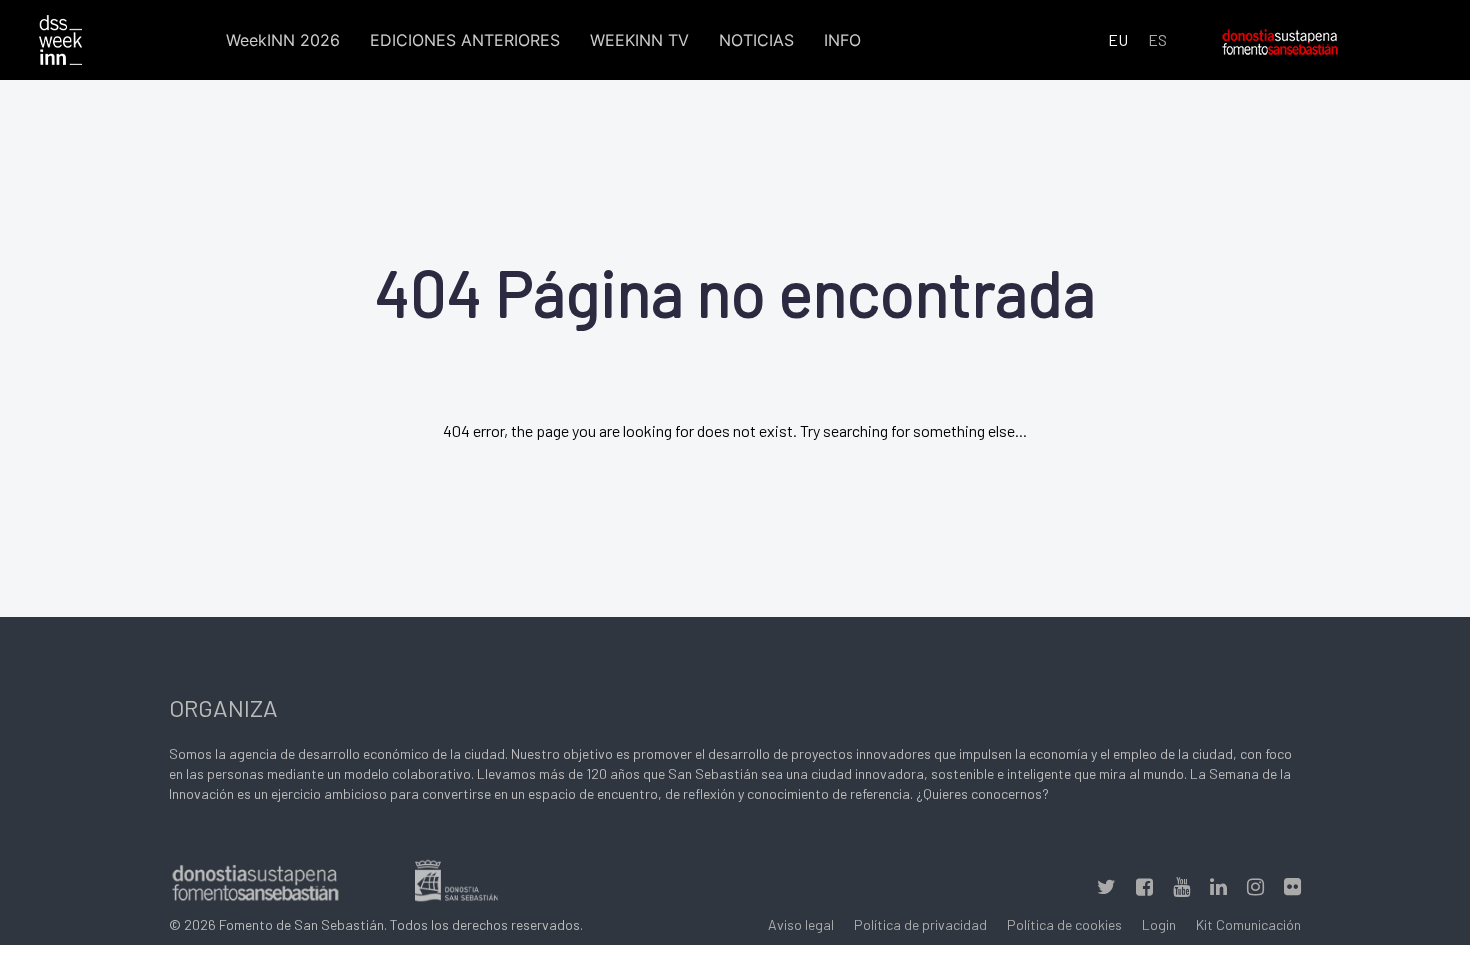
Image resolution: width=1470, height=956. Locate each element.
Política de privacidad (920, 924)
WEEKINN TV (639, 40)
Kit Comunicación (1248, 924)
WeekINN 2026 (283, 40)
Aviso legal (801, 924)
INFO (842, 40)
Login (1159, 924)
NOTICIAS (756, 40)
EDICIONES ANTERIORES (465, 40)
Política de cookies (1064, 924)
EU (1118, 39)
